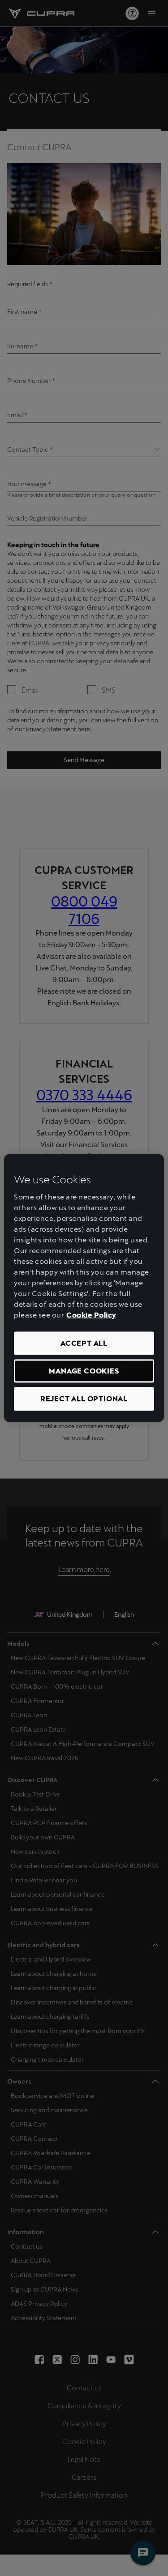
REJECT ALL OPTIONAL (84, 1399)
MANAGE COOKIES (84, 1371)
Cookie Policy (91, 1315)
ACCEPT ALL (84, 1343)
